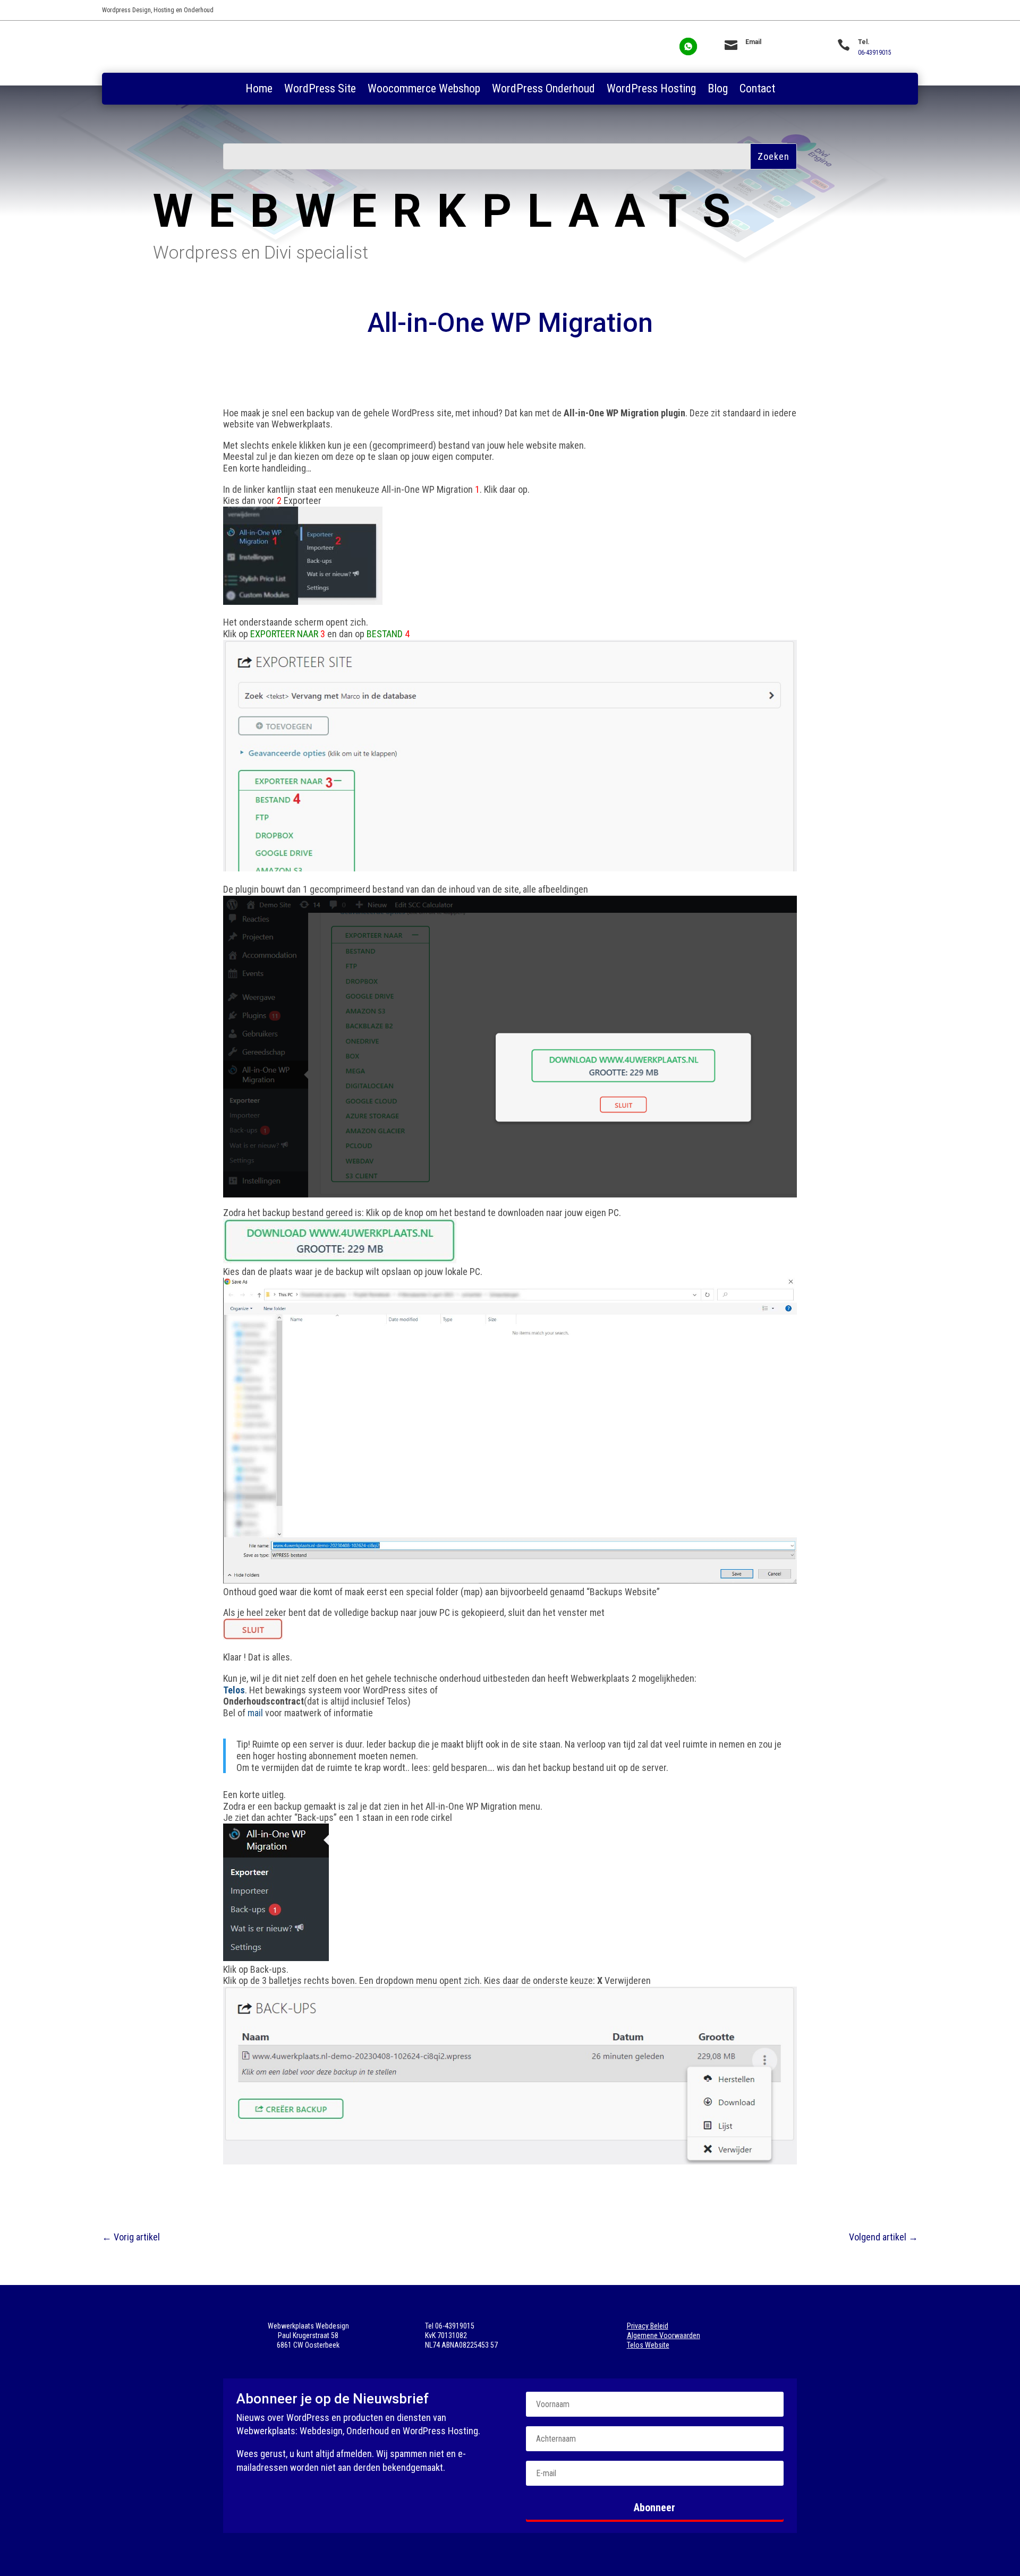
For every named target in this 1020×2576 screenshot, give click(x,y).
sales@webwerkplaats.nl (778, 53)
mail (255, 1713)
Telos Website (648, 2345)
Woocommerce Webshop (424, 90)
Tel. (864, 42)
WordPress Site (320, 90)
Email (753, 42)
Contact (757, 90)
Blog (718, 90)
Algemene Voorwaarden (664, 2335)
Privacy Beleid (648, 2326)
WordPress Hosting (651, 90)
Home (259, 90)
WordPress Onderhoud (543, 90)
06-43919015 (875, 53)
